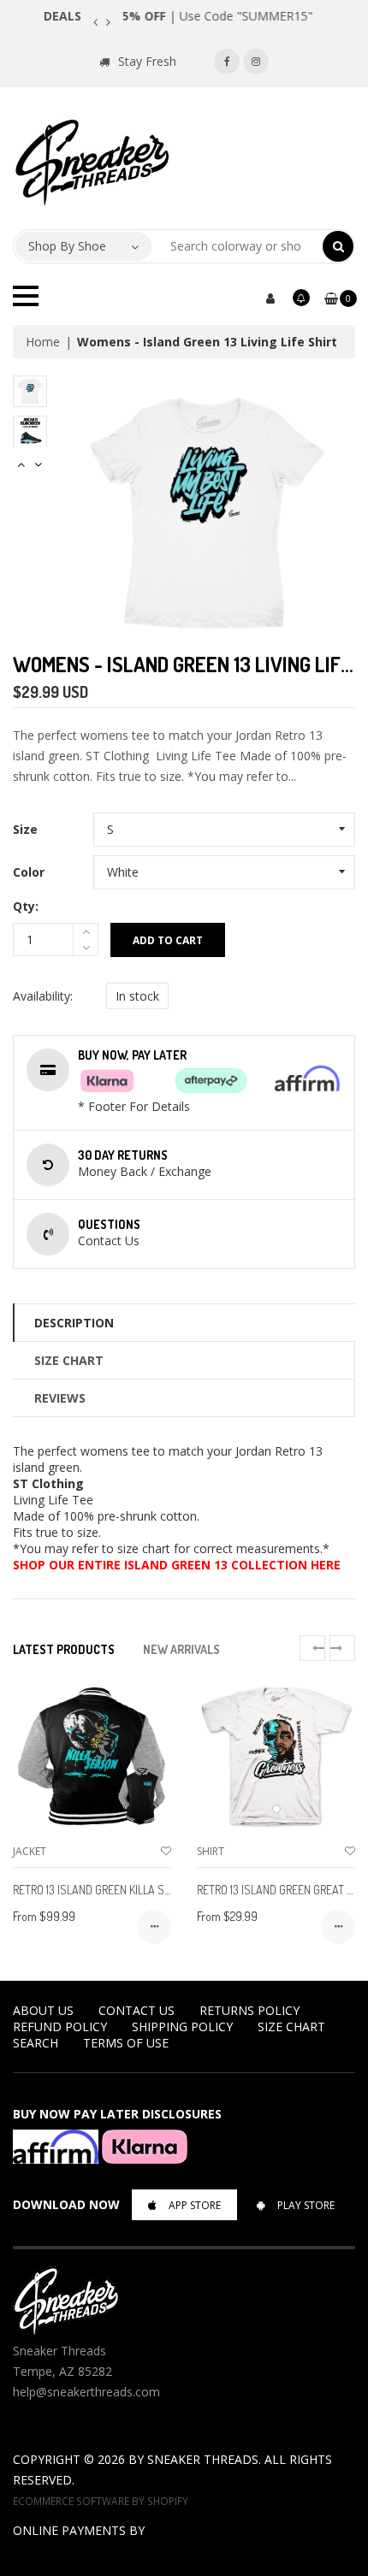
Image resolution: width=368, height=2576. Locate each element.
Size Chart (69, 1360)
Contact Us (137, 2010)
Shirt (211, 1851)
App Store (195, 2205)
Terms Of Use (126, 2043)
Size (25, 829)
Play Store (306, 2205)
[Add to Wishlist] (166, 1851)
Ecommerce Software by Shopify (101, 2501)
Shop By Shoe (67, 246)
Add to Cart (168, 940)
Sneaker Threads (203, 2459)
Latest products (64, 1649)
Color (29, 872)
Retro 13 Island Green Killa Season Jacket (125, 1890)
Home (43, 342)
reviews (60, 1398)
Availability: (43, 996)
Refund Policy (60, 2027)
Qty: (26, 906)
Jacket (30, 1851)
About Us (43, 2010)
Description (74, 1323)
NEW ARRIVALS (181, 1649)
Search (36, 2043)
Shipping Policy (182, 2027)
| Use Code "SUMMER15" (224, 16)
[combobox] (237, 246)
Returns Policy (249, 2010)
